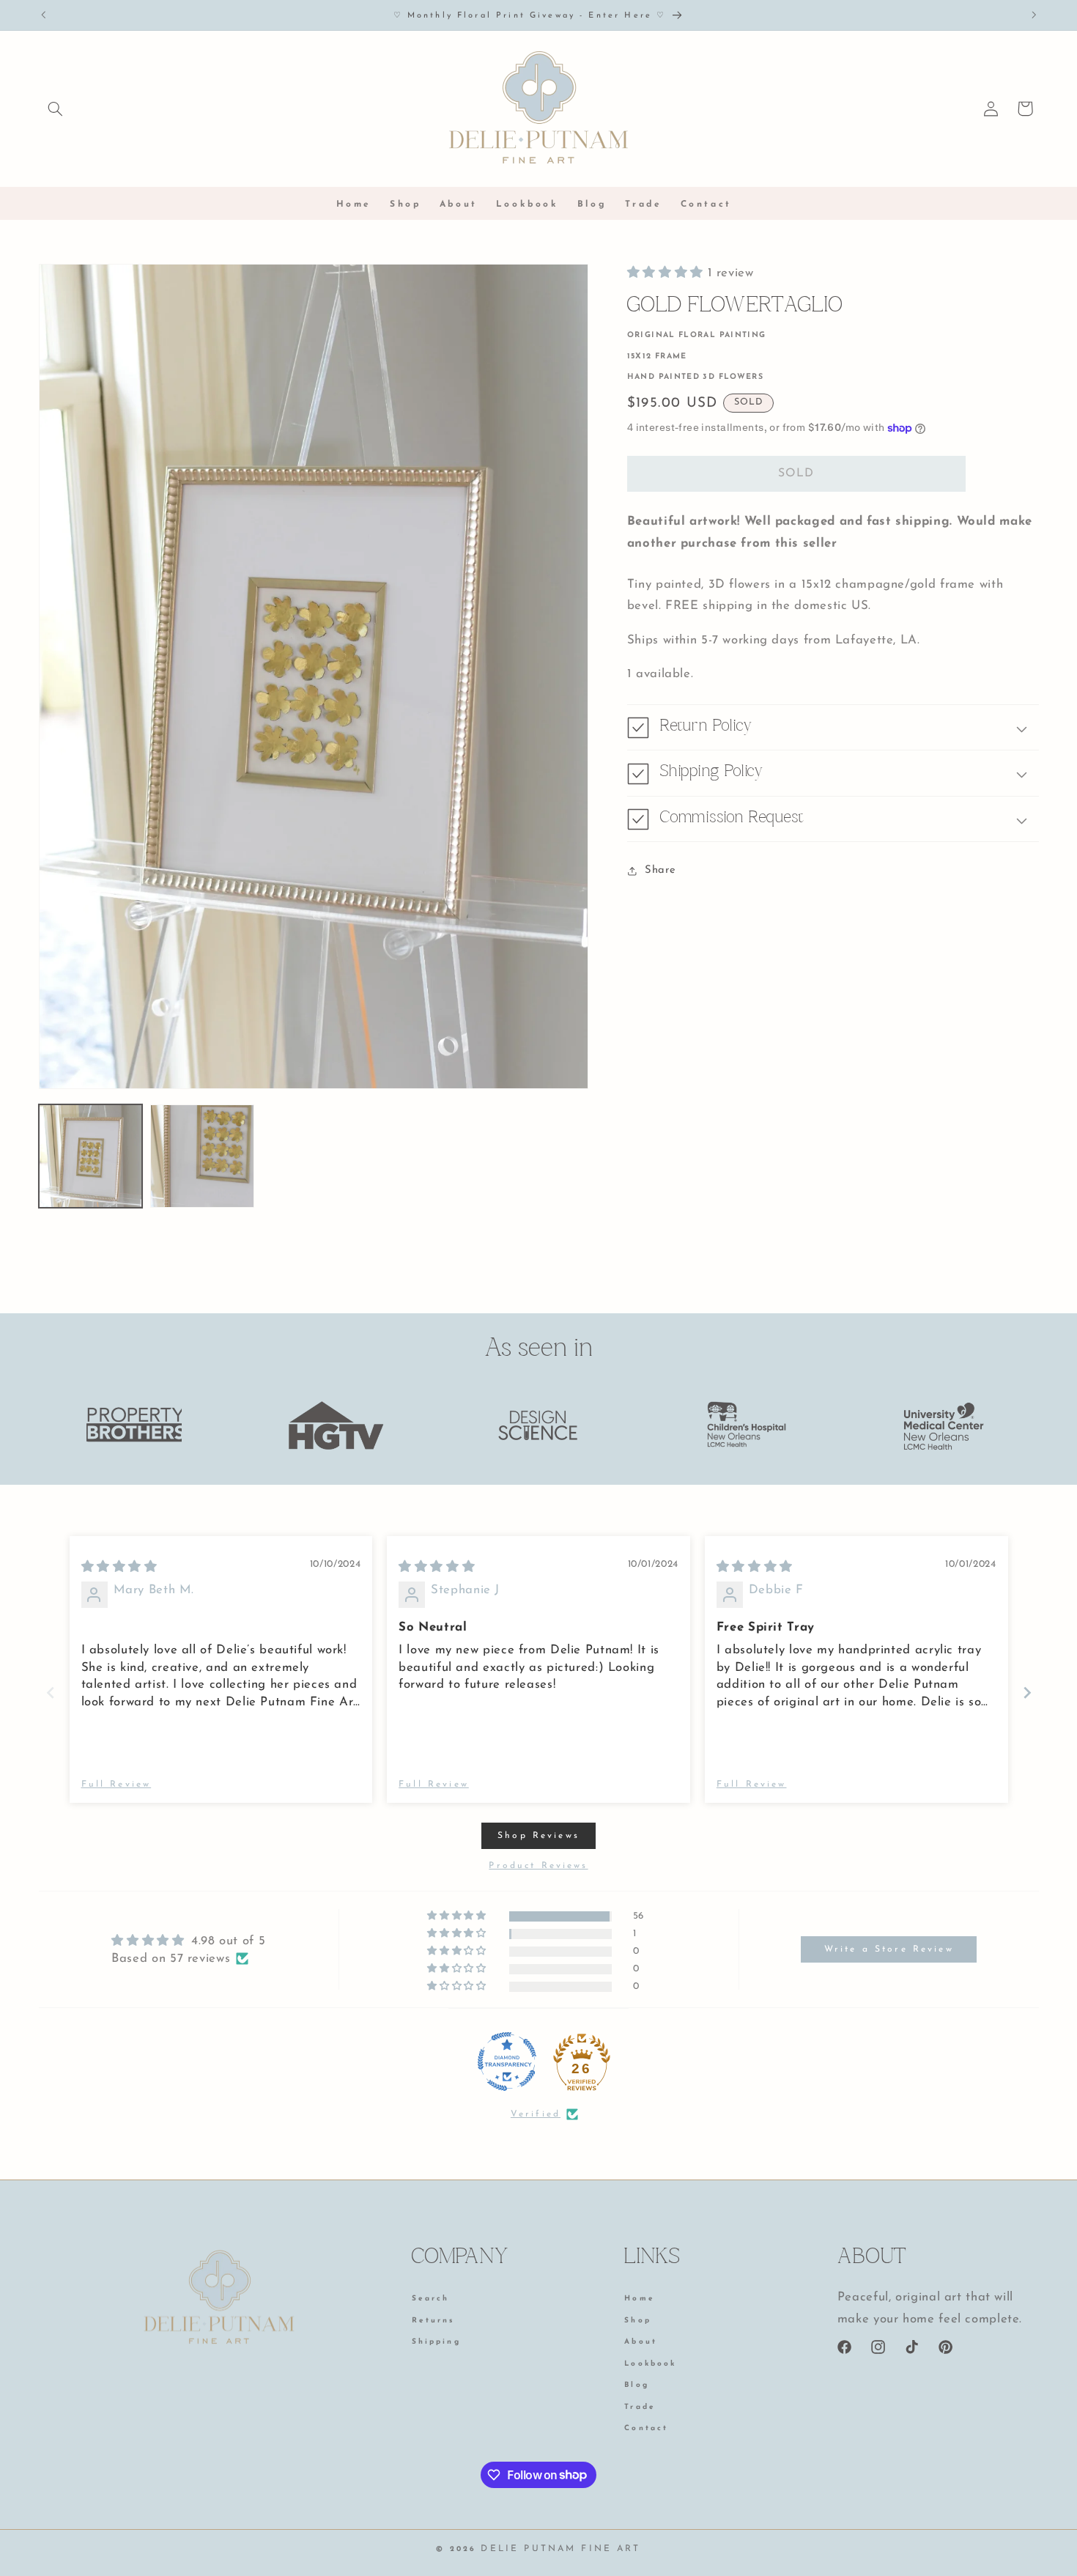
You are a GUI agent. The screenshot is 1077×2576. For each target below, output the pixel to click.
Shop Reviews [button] (538, 1836)
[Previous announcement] (43, 15)
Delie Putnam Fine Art (560, 2549)
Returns (433, 2321)
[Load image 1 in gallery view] (91, 1156)
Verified (536, 2114)
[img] (119, 1567)
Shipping (436, 2342)
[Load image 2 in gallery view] (202, 1156)
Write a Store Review (889, 1949)
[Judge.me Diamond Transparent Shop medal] (507, 2062)
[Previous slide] (51, 1693)
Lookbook (650, 2364)
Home (640, 2300)
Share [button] (660, 871)
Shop (638, 2321)
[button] (56, 108)
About (641, 2342)
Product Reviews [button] (538, 1866)
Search (431, 2300)
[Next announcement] (1034, 15)
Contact (646, 2428)
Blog (637, 2385)
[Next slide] (1027, 1693)
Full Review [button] (116, 1785)
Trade (640, 2407)
